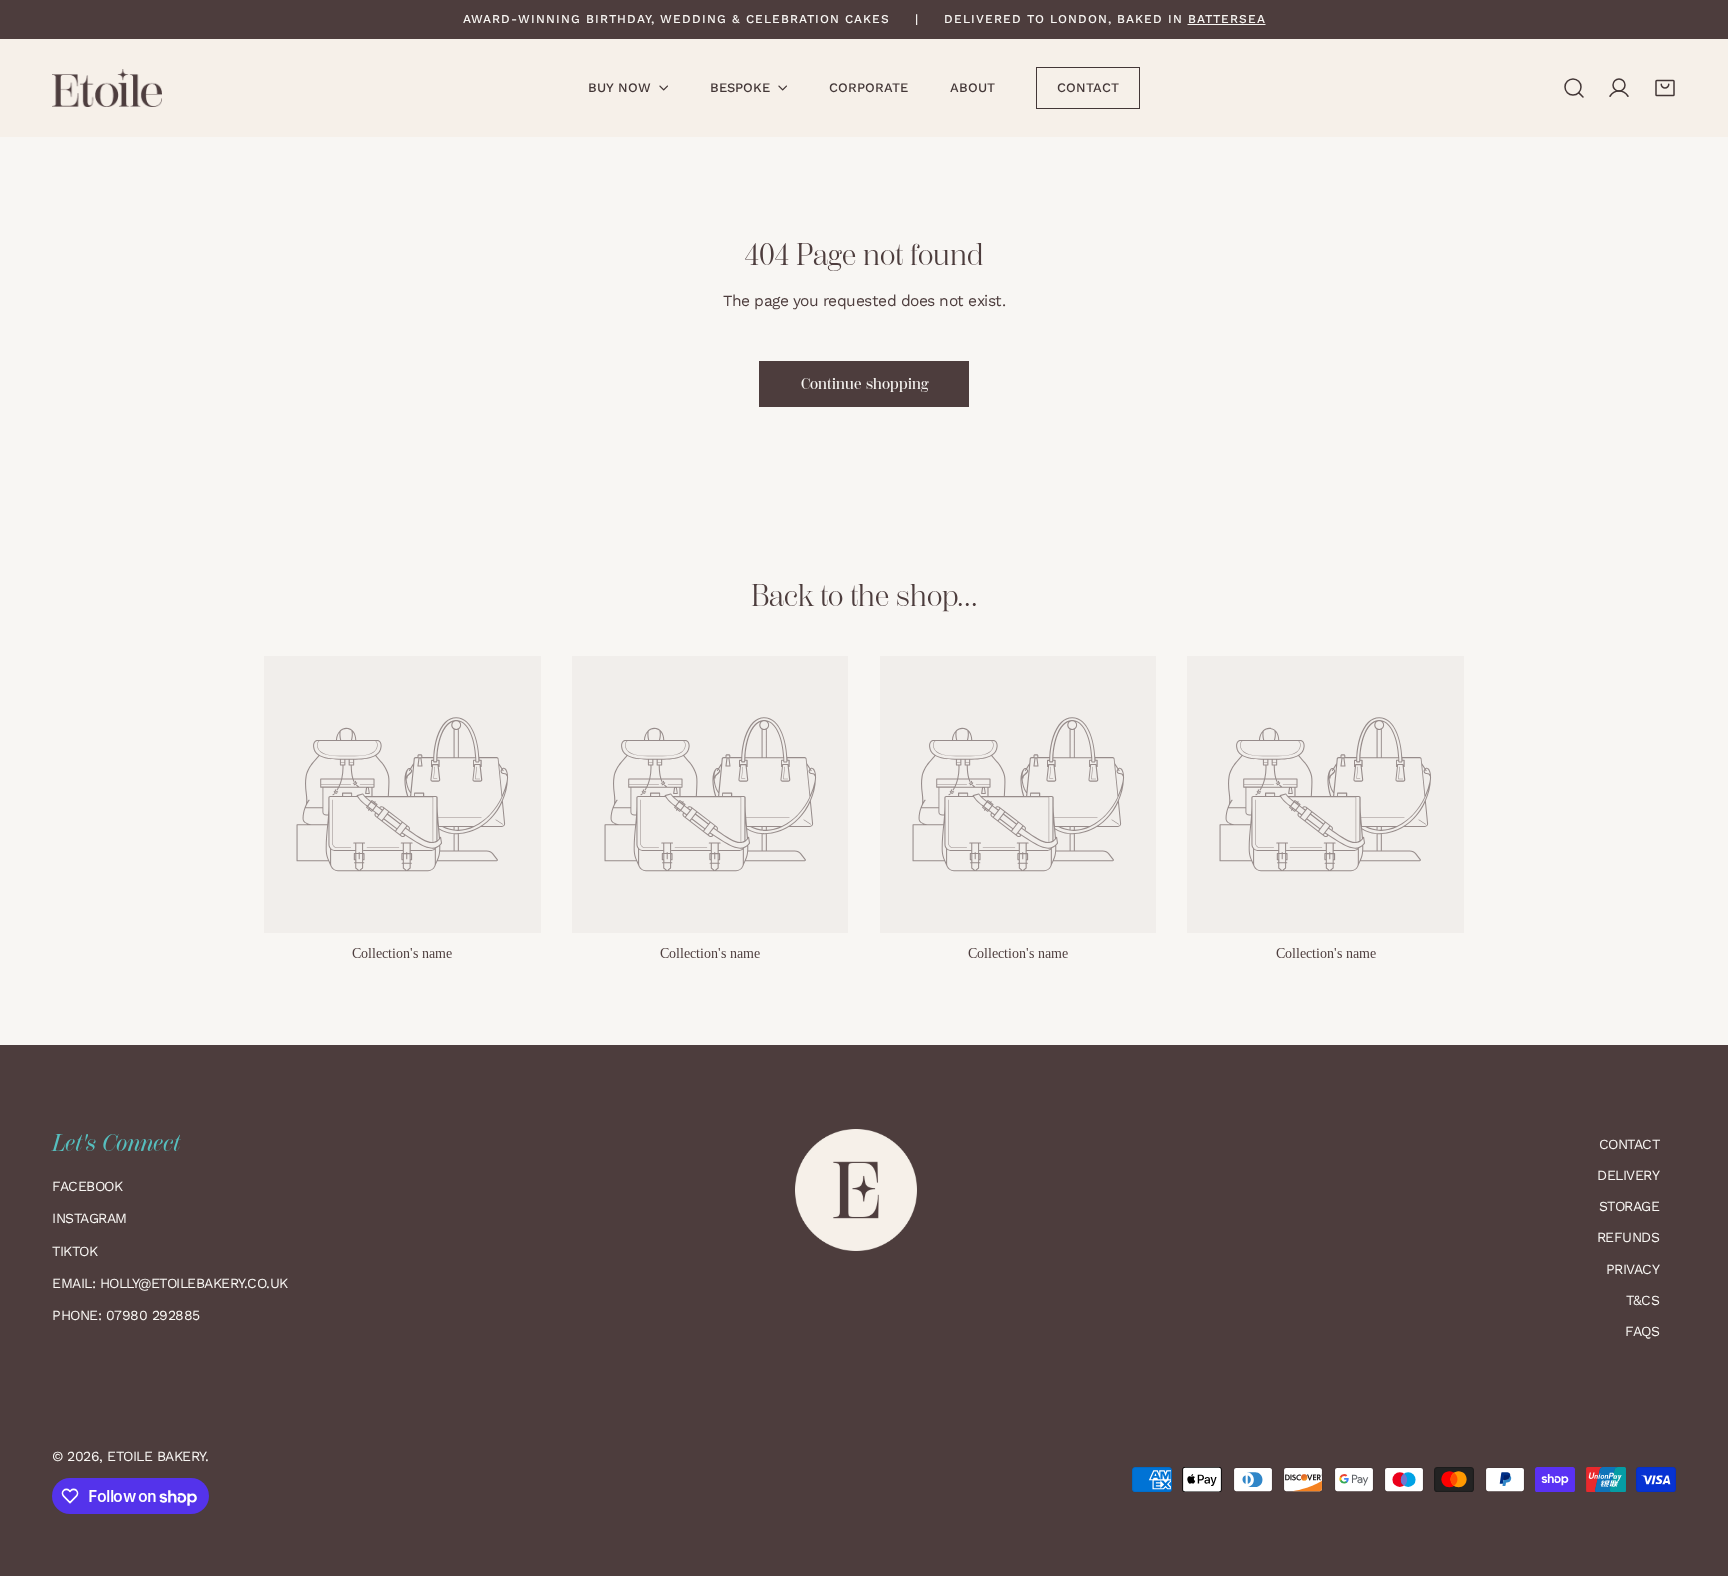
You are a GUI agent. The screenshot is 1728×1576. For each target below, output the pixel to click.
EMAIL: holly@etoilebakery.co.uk (172, 1283)
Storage (1629, 1206)
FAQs (1642, 1331)
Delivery (1628, 1175)
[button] (1665, 88)
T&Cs (1642, 1300)
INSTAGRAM (89, 1218)
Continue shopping (864, 384)
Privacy (1633, 1269)
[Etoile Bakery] (107, 88)
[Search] (1574, 88)
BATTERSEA (1227, 19)
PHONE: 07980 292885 (126, 1315)
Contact (1629, 1144)
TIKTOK (74, 1251)
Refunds (1628, 1237)
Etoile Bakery (156, 1456)
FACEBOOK (87, 1186)
